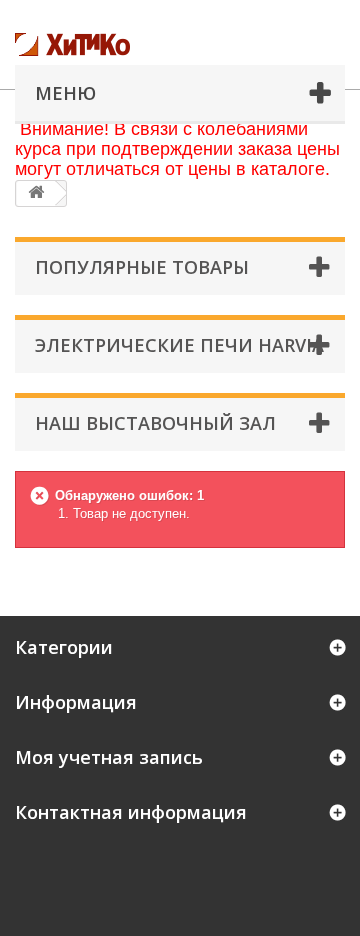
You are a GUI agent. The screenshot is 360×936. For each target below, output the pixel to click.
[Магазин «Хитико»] (115, 44)
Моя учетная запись (109, 757)
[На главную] (36, 193)
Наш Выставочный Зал (155, 423)
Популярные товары (142, 267)
